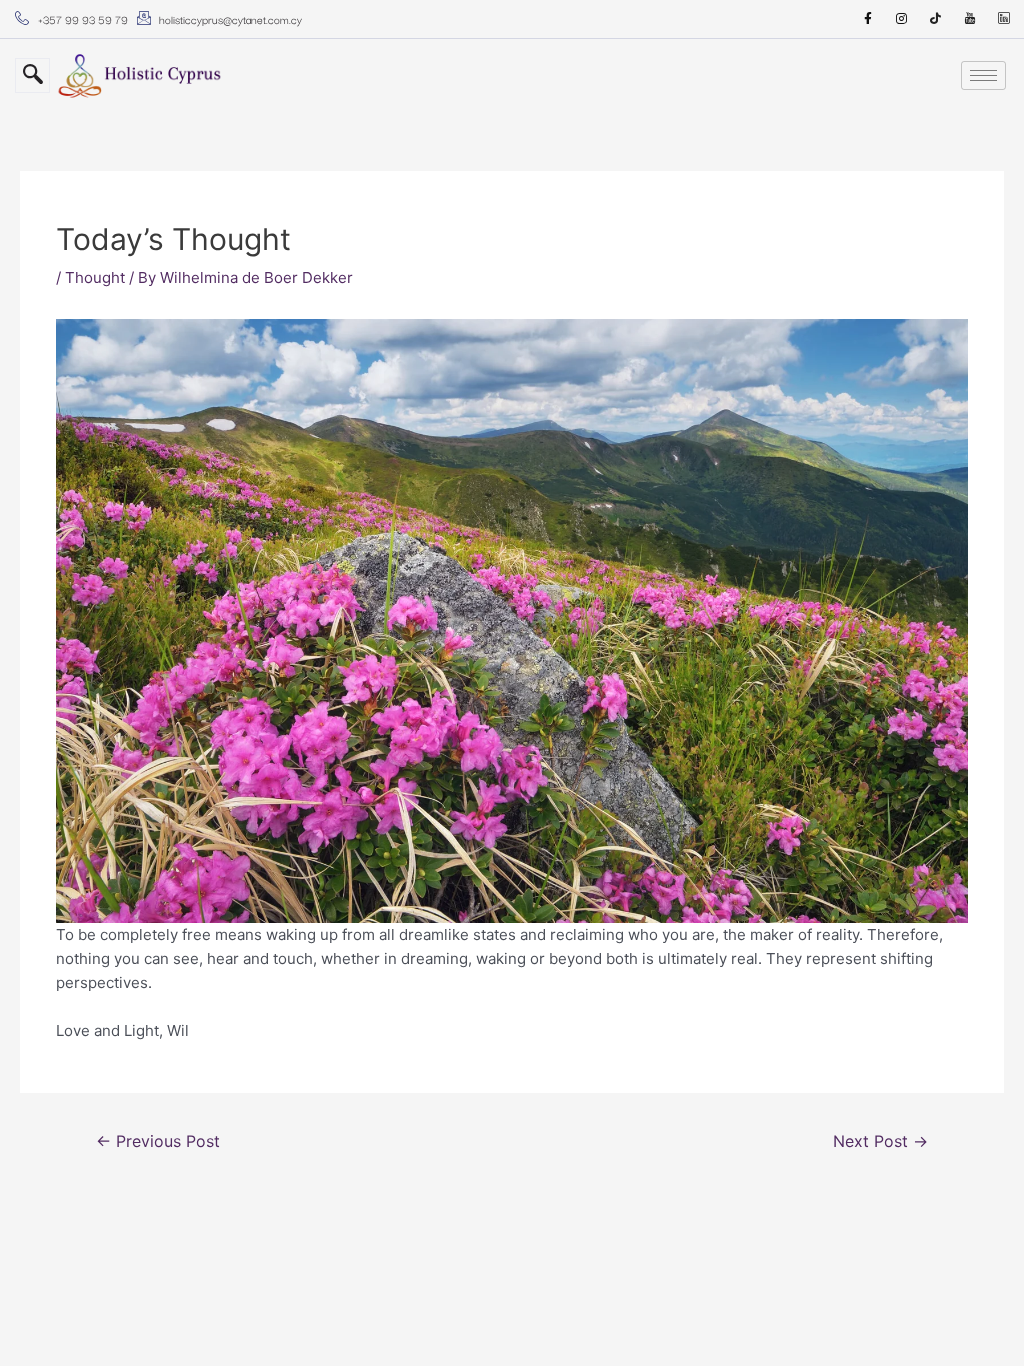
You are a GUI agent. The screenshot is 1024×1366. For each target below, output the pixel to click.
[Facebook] (868, 19)
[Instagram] (902, 19)
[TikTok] (936, 19)
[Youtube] (970, 19)
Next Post (880, 1141)
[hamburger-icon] (983, 75)
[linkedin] (1004, 19)
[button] (32, 75)
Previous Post (158, 1141)
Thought (95, 277)
